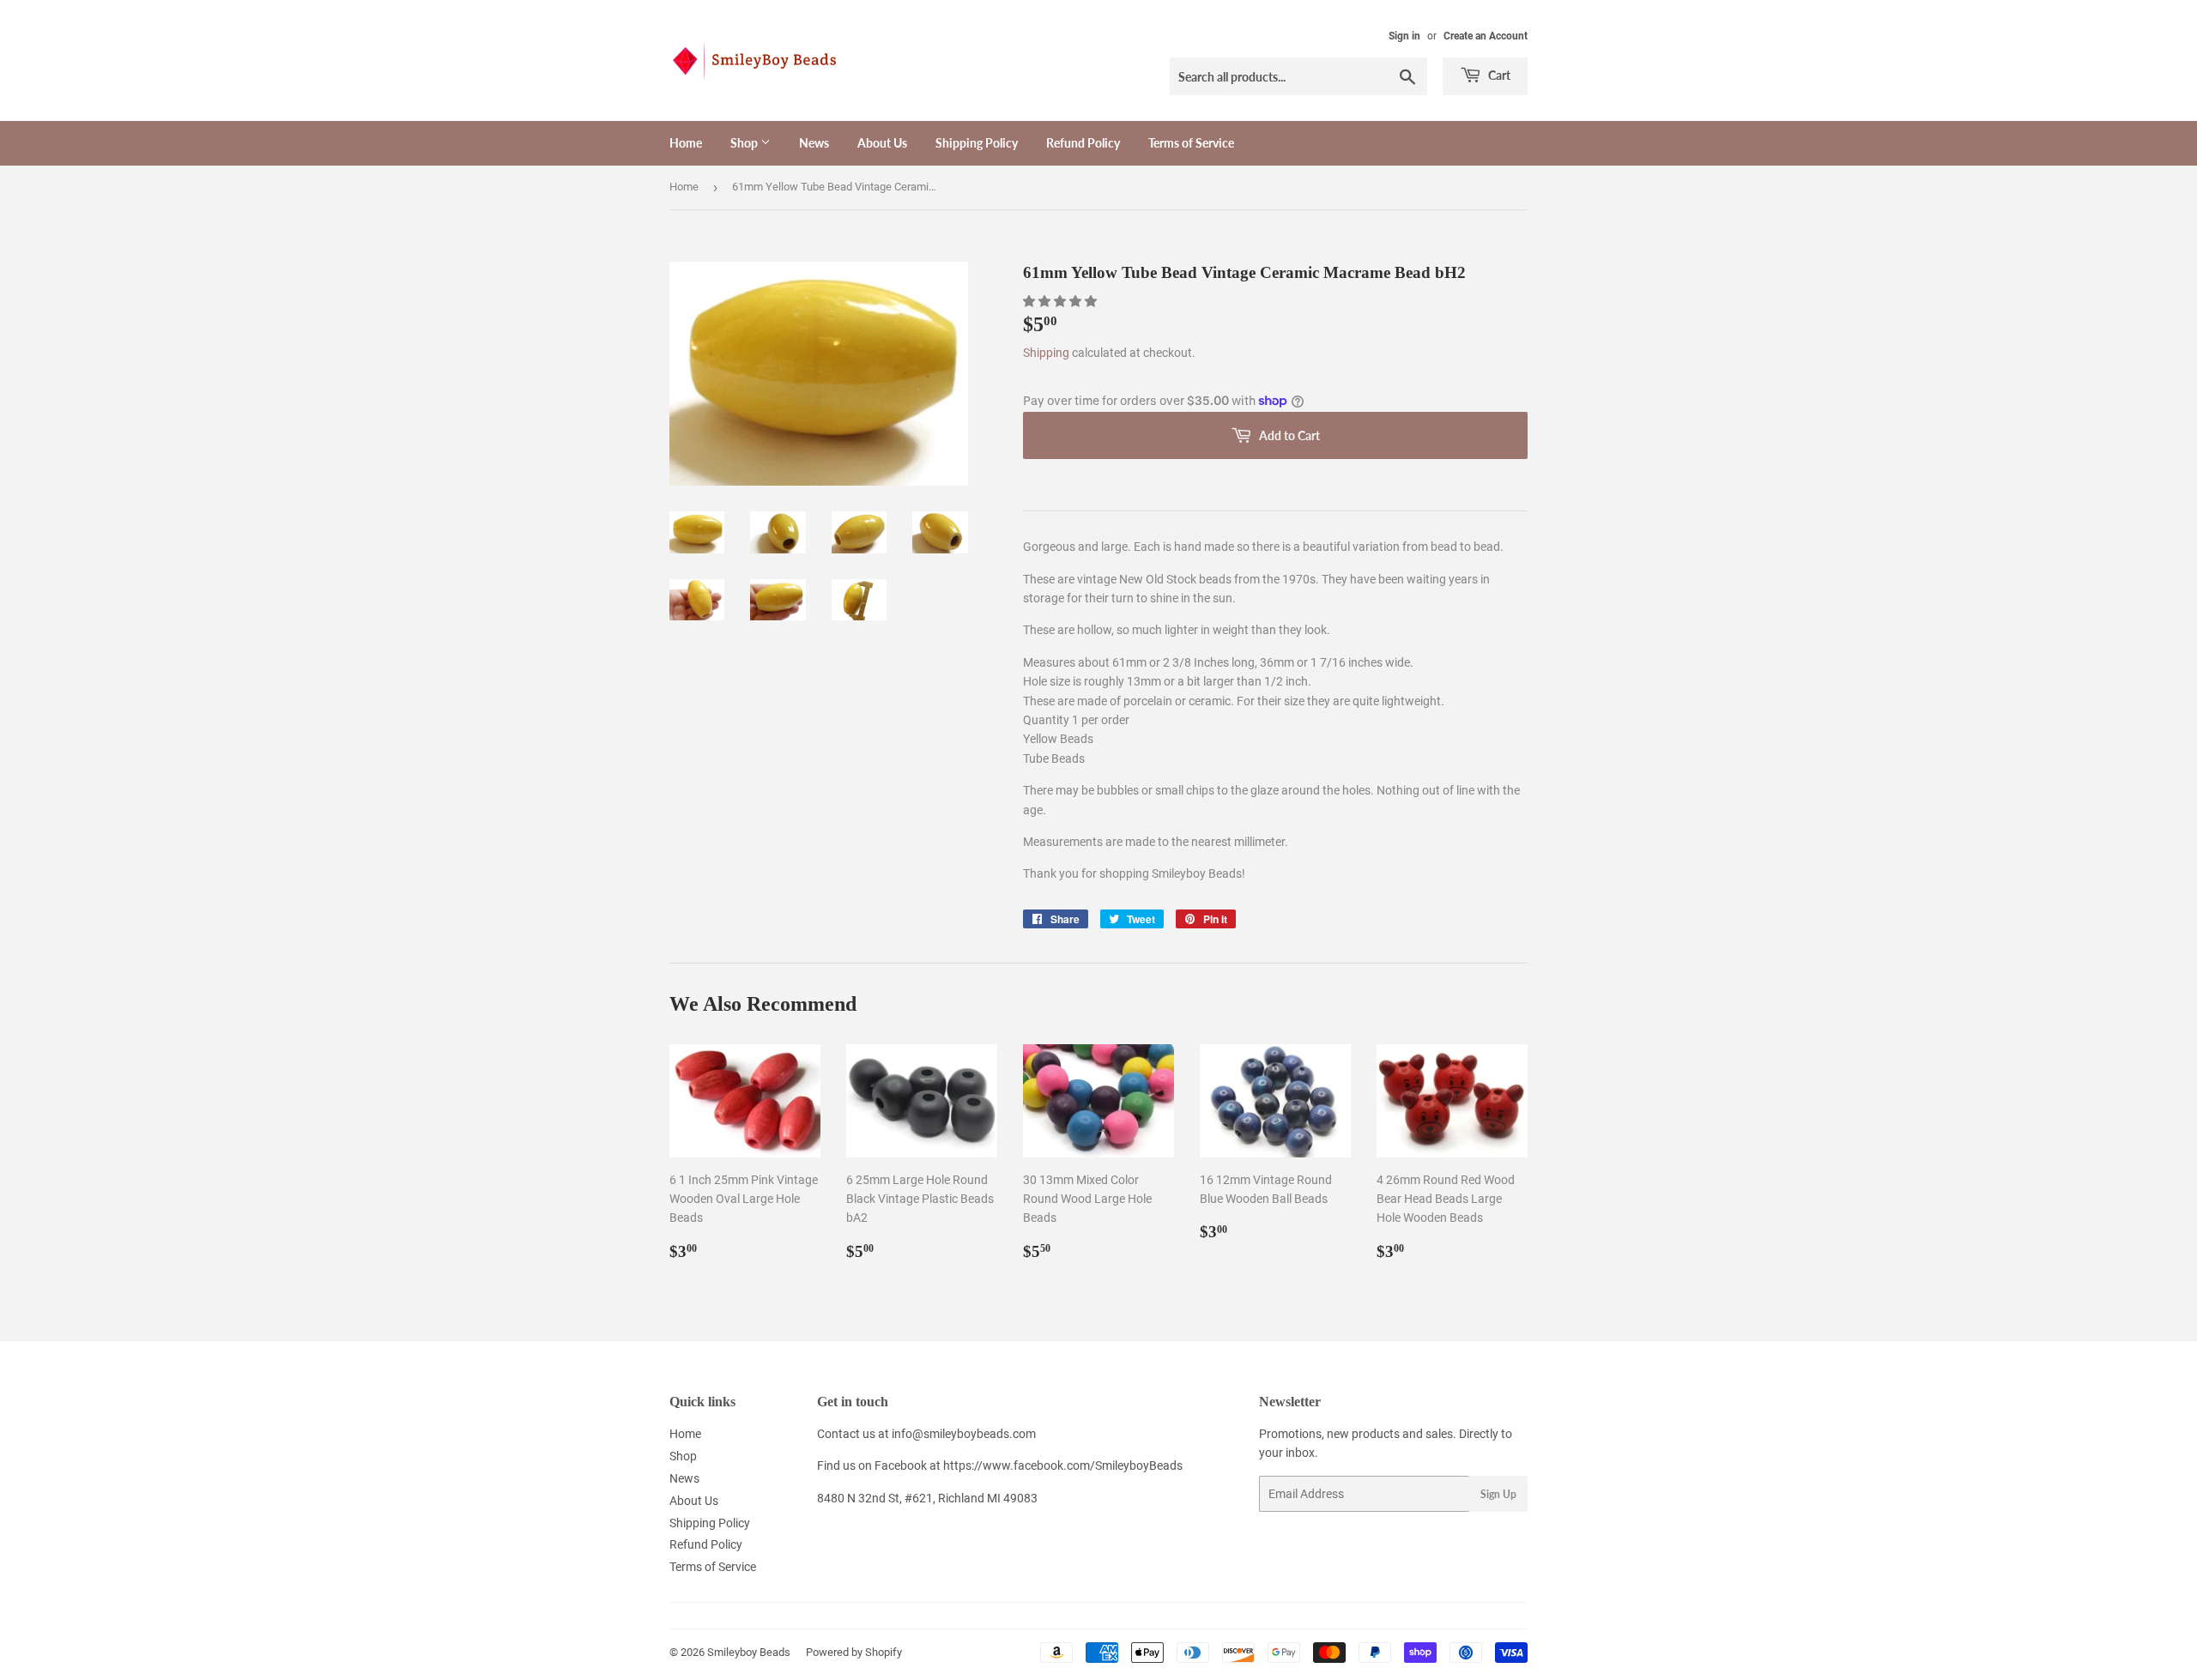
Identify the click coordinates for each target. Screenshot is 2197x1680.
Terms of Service (1191, 143)
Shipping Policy (977, 143)
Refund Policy (1083, 143)
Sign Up (1498, 1494)
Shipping (1046, 353)
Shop (745, 143)
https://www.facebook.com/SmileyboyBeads (1063, 1465)
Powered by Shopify (854, 1652)
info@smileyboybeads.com (964, 1434)
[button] (1061, 301)
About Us (882, 143)
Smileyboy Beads (749, 1652)
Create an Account (1486, 36)
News (814, 143)
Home (686, 143)
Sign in (1404, 36)
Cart (1498, 75)
